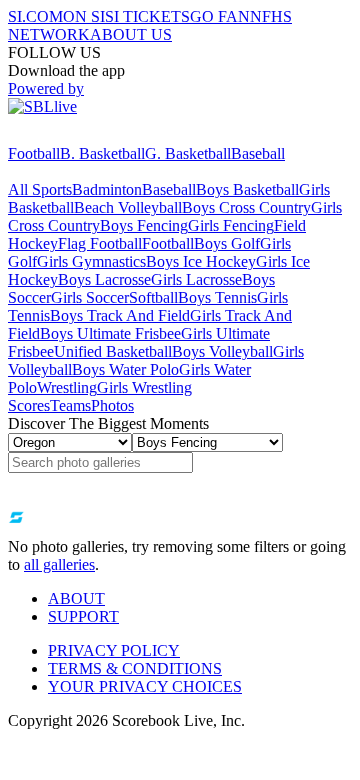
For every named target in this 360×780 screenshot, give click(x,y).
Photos (112, 405)
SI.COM (35, 16)
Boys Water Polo (125, 369)
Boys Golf (227, 243)
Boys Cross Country (246, 207)
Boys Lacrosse (104, 279)
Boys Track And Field (120, 315)
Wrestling (67, 387)
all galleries (59, 564)
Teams (70, 405)
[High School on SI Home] (85, 135)
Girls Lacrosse (196, 279)
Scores (29, 405)
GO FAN (220, 16)
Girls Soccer (90, 297)
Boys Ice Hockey (201, 261)
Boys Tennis (217, 297)
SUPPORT (83, 616)
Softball (153, 297)
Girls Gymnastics (91, 261)
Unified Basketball (113, 351)
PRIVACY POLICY (114, 650)
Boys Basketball (247, 189)
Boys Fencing (144, 225)
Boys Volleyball (222, 351)
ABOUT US (131, 34)
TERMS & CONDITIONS (135, 668)
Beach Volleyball (128, 207)
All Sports (40, 189)
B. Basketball (102, 153)
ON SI (84, 16)
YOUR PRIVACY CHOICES (145, 686)
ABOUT (76, 598)
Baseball (258, 153)
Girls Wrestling (144, 387)
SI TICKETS (147, 16)
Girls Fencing (231, 225)
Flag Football (100, 243)
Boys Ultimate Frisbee (110, 333)
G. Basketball (188, 153)
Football (34, 153)
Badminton (107, 189)
